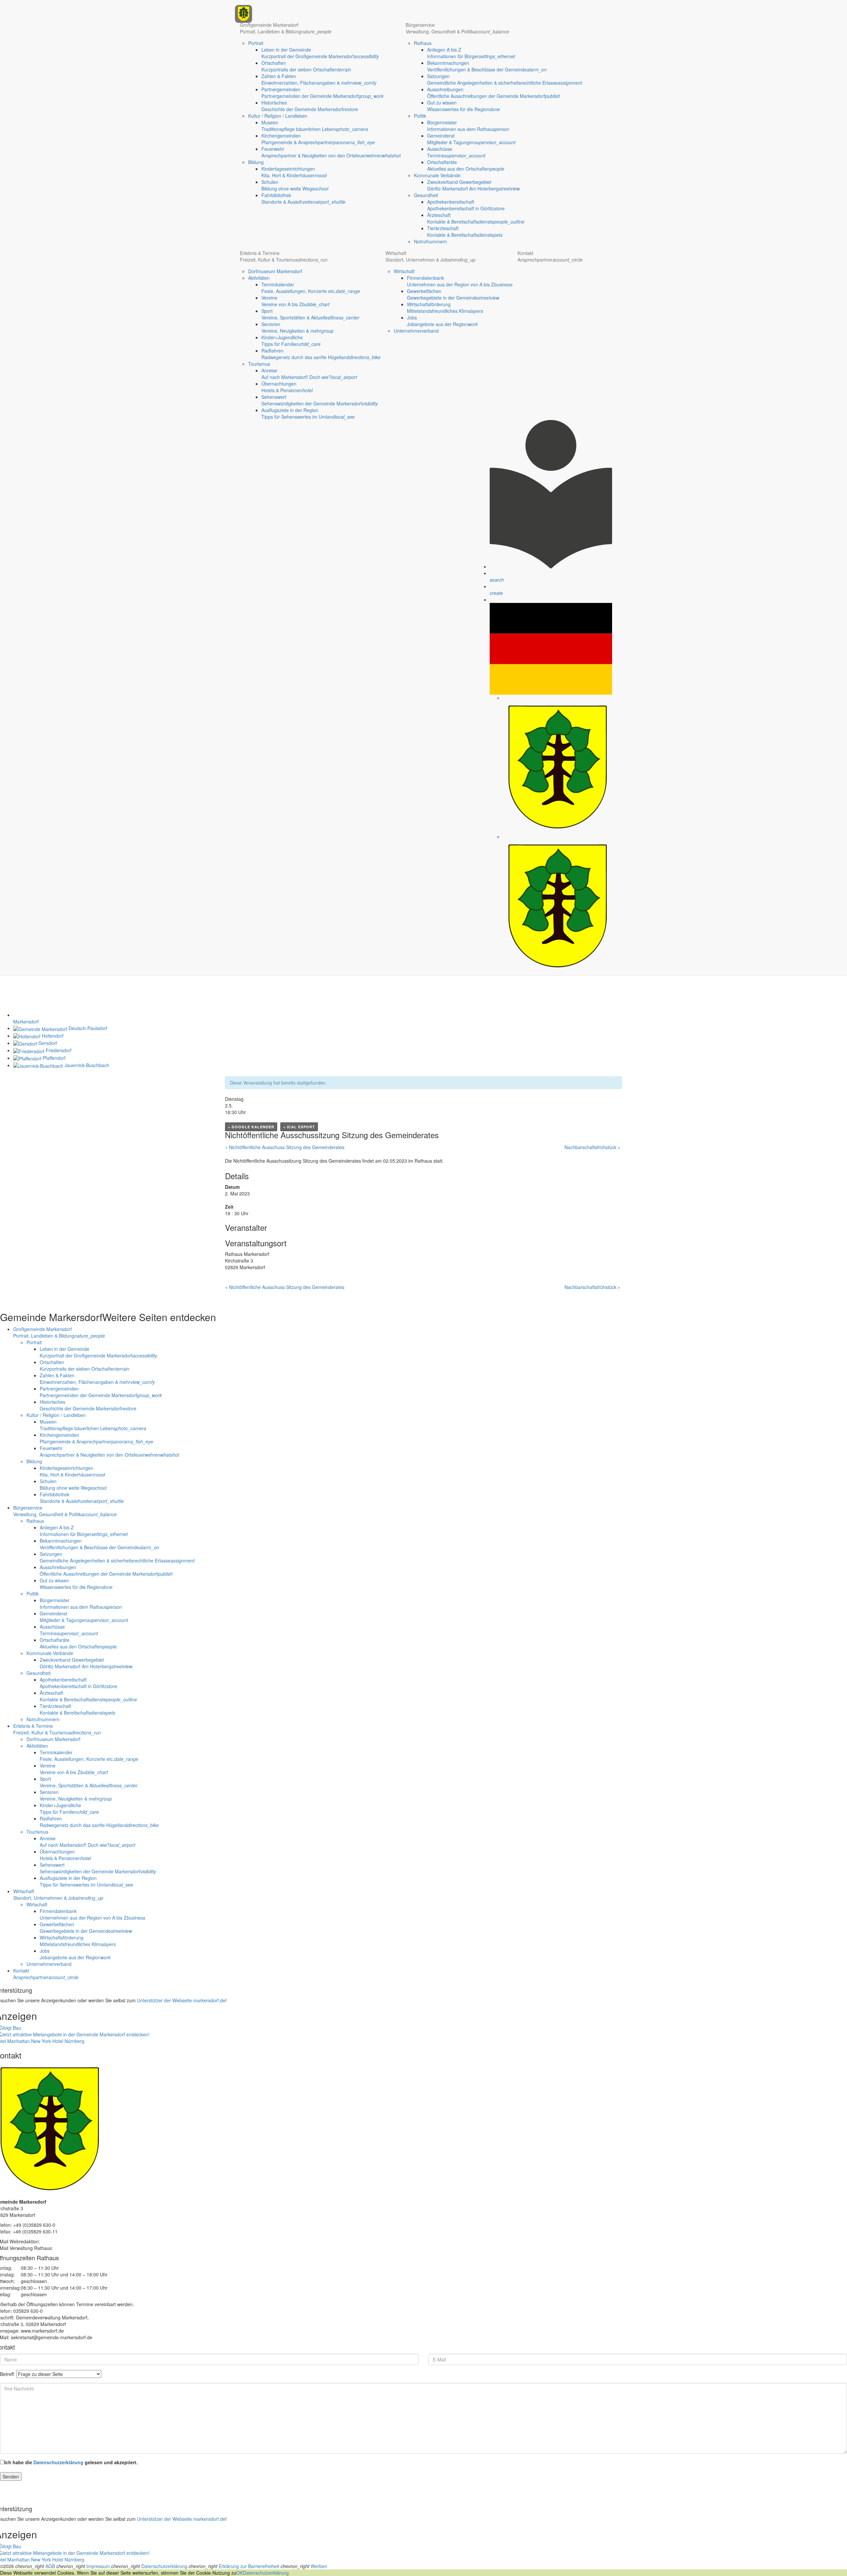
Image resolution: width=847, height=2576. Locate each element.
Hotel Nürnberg (68, 2041)
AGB (50, 2566)
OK (240, 2573)
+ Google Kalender (251, 1127)
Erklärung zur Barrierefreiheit (249, 2566)
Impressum (98, 2566)
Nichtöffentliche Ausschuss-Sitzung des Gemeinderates (285, 1147)
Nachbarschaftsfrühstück (592, 1147)
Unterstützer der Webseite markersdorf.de (181, 2000)
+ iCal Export (299, 1127)
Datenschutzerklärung (58, 2462)
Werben (319, 2566)
